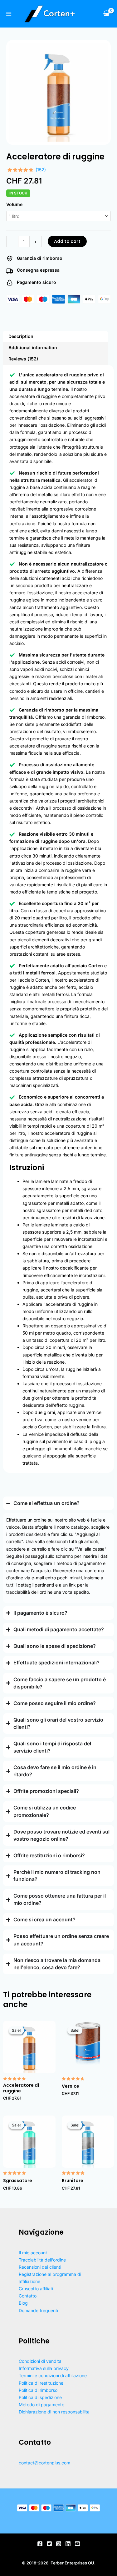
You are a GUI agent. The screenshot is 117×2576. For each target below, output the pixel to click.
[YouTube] (77, 2544)
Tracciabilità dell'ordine (42, 2260)
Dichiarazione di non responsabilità (54, 2412)
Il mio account (33, 2253)
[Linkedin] (68, 2544)
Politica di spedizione (40, 2397)
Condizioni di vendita (40, 2361)
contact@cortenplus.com (44, 2463)
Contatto (28, 2296)
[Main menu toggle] (9, 14)
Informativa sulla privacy (44, 2368)
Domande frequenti (38, 2310)
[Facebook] (40, 2544)
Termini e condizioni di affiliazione (53, 2375)
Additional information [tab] (33, 347)
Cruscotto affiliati (36, 2289)
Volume (14, 204)
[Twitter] (49, 2544)
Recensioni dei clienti (40, 2267)
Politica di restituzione (41, 2383)
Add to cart (67, 241)
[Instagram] (59, 2544)
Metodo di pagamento (41, 2405)
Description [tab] (21, 336)
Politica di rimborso (38, 2390)
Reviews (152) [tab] (23, 359)
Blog (23, 2303)
